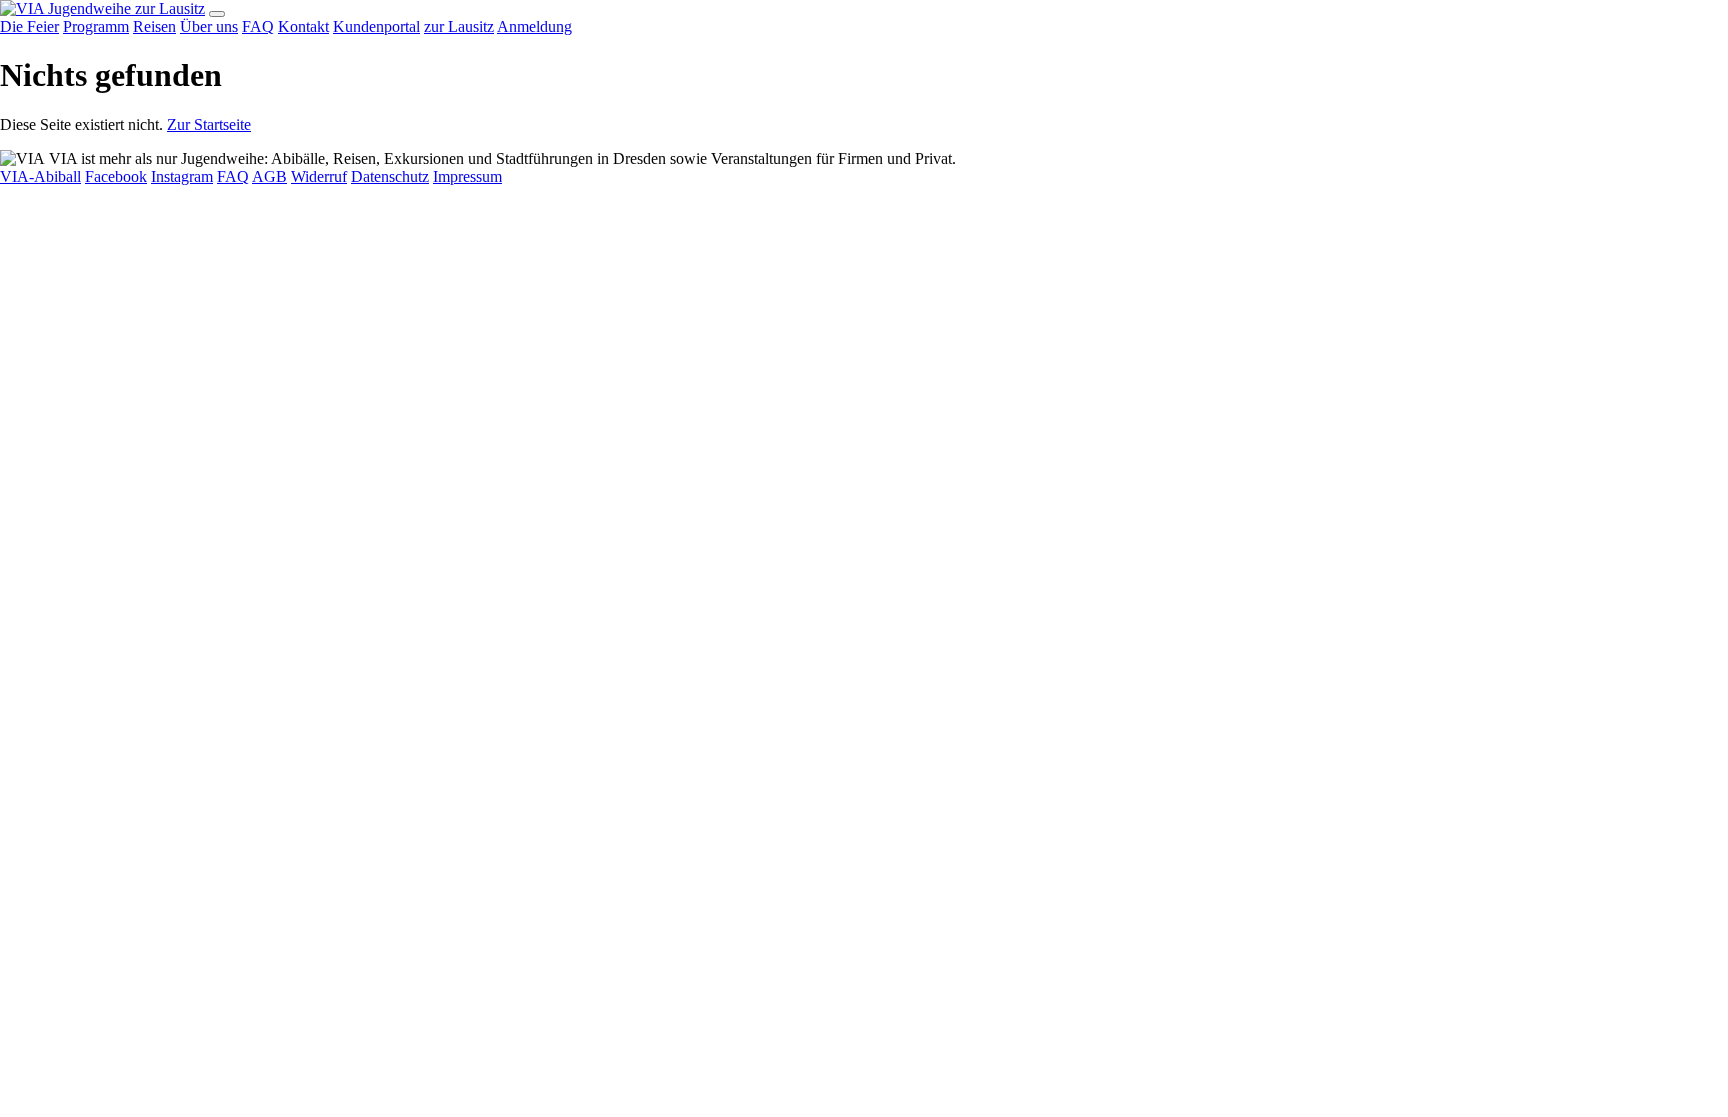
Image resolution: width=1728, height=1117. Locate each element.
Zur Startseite (209, 124)
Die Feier (29, 26)
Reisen (154, 26)
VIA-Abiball (40, 176)
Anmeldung (534, 26)
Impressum (467, 176)
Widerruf (319, 176)
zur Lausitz (170, 8)
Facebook (116, 176)
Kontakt (303, 26)
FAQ (258, 26)
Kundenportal (376, 26)
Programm (96, 26)
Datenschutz (390, 176)
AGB (269, 176)
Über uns (209, 26)
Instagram (182, 176)
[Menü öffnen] (217, 14)
